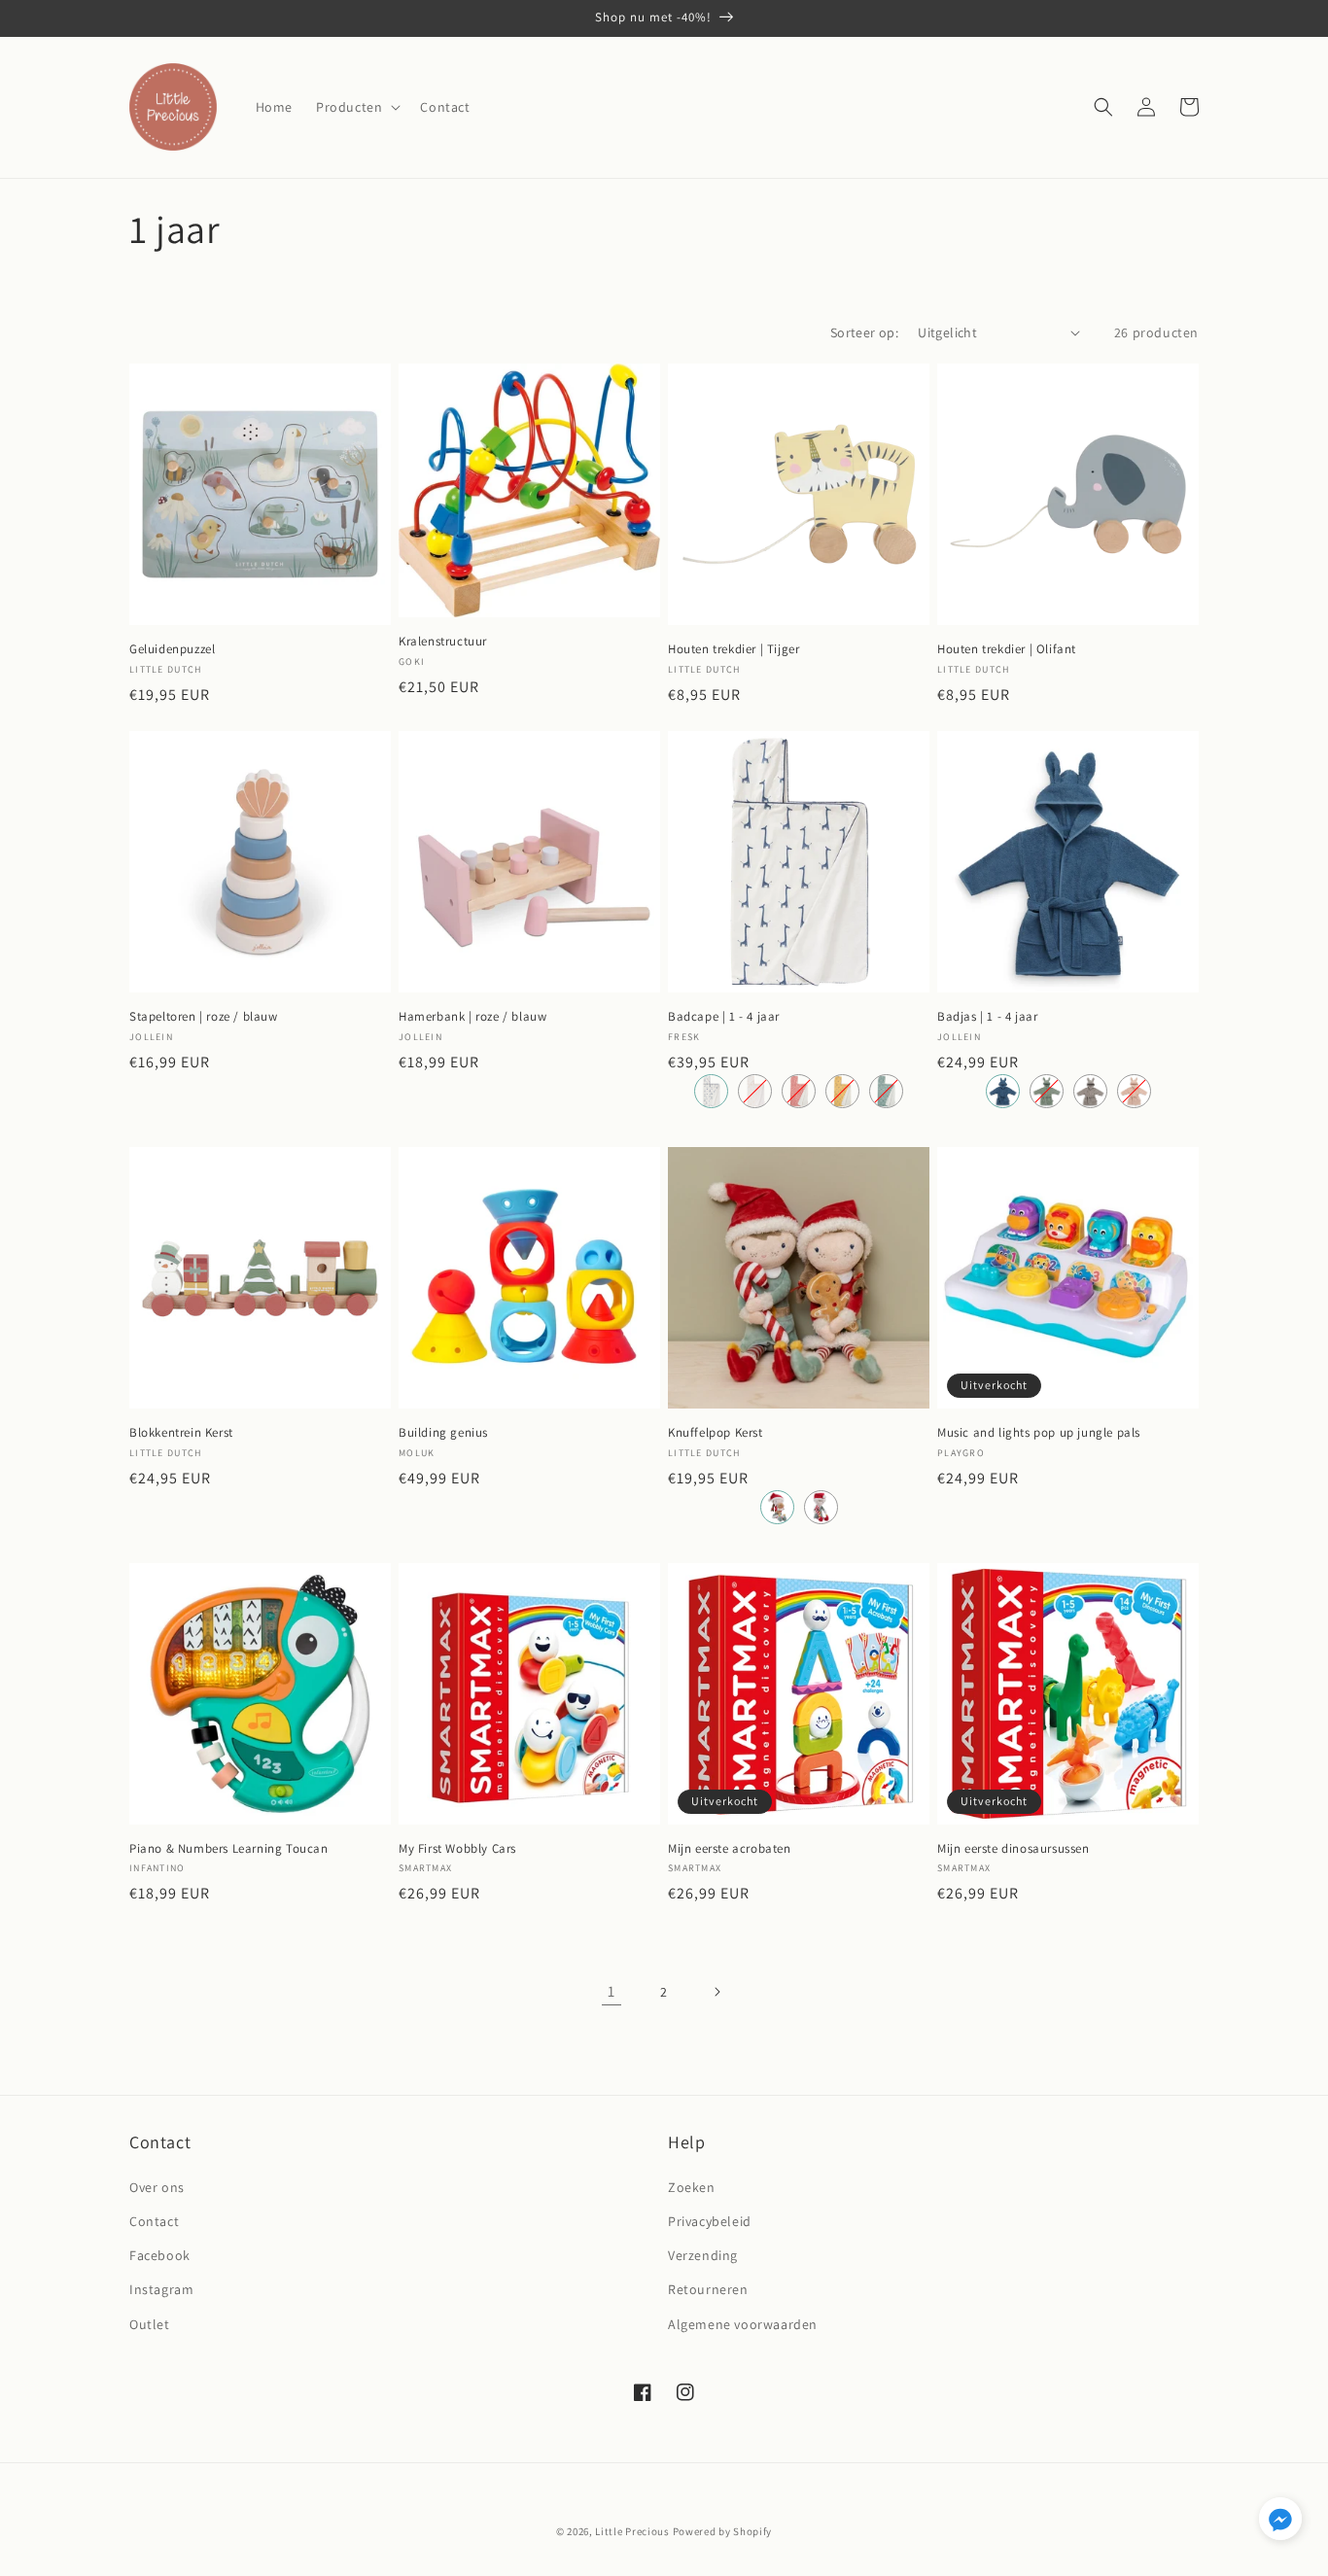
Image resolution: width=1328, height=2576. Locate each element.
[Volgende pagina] (716, 1992)
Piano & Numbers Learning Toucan (229, 1849)
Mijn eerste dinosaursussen (1013, 1849)
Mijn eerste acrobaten (730, 1849)
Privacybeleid (710, 2221)
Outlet (150, 2324)
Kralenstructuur (443, 642)
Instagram (161, 2289)
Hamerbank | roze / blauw (472, 1017)
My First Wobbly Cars (457, 1849)
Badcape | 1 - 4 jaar (724, 1017)
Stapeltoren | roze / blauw (204, 1017)
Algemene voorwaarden (743, 2324)
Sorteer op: (864, 332)
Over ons (157, 2187)
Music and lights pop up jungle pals (1039, 1433)
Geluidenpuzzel (172, 649)
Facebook (160, 2255)
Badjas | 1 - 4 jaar (987, 1017)
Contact (154, 2221)
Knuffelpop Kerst (716, 1433)
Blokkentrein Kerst (181, 1433)
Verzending (703, 2255)
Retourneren (708, 2289)
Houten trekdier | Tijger (734, 649)
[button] (356, 107)
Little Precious (632, 2531)
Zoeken (692, 2187)
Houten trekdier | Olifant (1007, 649)
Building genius (443, 1433)
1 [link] (612, 1991)
